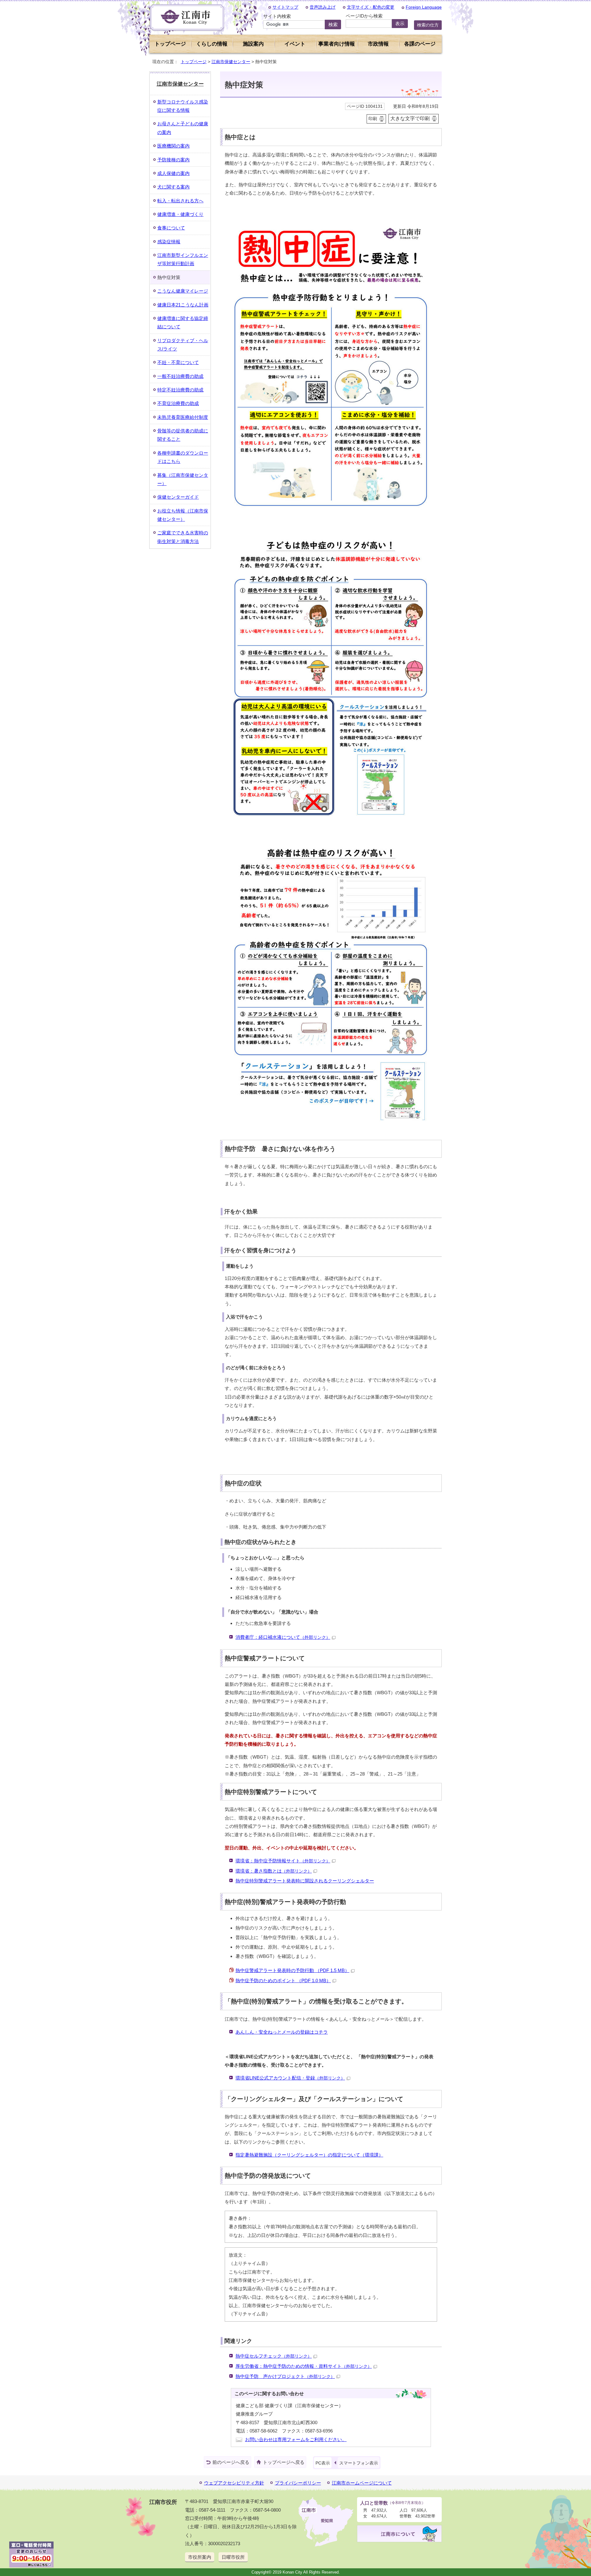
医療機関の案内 (173, 146)
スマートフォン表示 (359, 2463)
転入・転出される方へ (180, 201)
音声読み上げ (323, 7)
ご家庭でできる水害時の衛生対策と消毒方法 (183, 537)
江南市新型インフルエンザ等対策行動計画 (183, 259)
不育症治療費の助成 (178, 403)
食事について (171, 228)
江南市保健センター (231, 62)
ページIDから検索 (364, 16)
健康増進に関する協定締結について (183, 322)
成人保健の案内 (173, 173)
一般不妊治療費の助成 (180, 376)
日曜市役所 (233, 2557)
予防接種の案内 (173, 160)
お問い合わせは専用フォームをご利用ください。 (296, 2439)
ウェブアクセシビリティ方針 (234, 2483)
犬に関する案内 (173, 187)
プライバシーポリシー (298, 2483)
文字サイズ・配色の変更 (371, 7)
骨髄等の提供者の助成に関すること (183, 435)
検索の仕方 (428, 25)
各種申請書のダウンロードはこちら (183, 457)
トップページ (170, 44)
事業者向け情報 (337, 44)
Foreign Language (424, 7)
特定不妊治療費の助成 (180, 390)
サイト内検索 (277, 16)
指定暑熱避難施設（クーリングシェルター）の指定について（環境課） (309, 2155)
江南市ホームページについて (362, 2483)
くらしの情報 (212, 44)
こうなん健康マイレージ (183, 291)
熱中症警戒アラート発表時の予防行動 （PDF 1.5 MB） (292, 1970)
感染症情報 (169, 242)
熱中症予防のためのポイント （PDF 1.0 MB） (283, 1981)
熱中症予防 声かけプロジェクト (285, 2376)
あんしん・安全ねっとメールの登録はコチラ (282, 2032)
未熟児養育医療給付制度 (183, 417)
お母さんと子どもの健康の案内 (183, 128)
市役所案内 (200, 2557)
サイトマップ (285, 7)
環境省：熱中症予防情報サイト (283, 1861)
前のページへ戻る (231, 2462)
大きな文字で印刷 (410, 118)
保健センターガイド (178, 497)
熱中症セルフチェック (274, 2356)
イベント (295, 44)
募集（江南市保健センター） (183, 479)
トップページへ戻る (284, 2462)
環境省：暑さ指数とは (274, 1871)
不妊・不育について (178, 362)
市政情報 (378, 44)
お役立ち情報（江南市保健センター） (183, 515)
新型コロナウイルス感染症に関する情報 (183, 106)
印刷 (373, 119)
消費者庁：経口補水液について (283, 1637)
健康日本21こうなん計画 (183, 305)
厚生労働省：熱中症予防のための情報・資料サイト (304, 2366)
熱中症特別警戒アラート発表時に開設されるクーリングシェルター (305, 1881)
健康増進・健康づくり (180, 214)
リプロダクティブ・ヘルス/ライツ (183, 345)
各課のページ (420, 44)
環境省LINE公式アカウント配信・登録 (290, 2078)
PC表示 (323, 2463)
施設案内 (253, 44)
